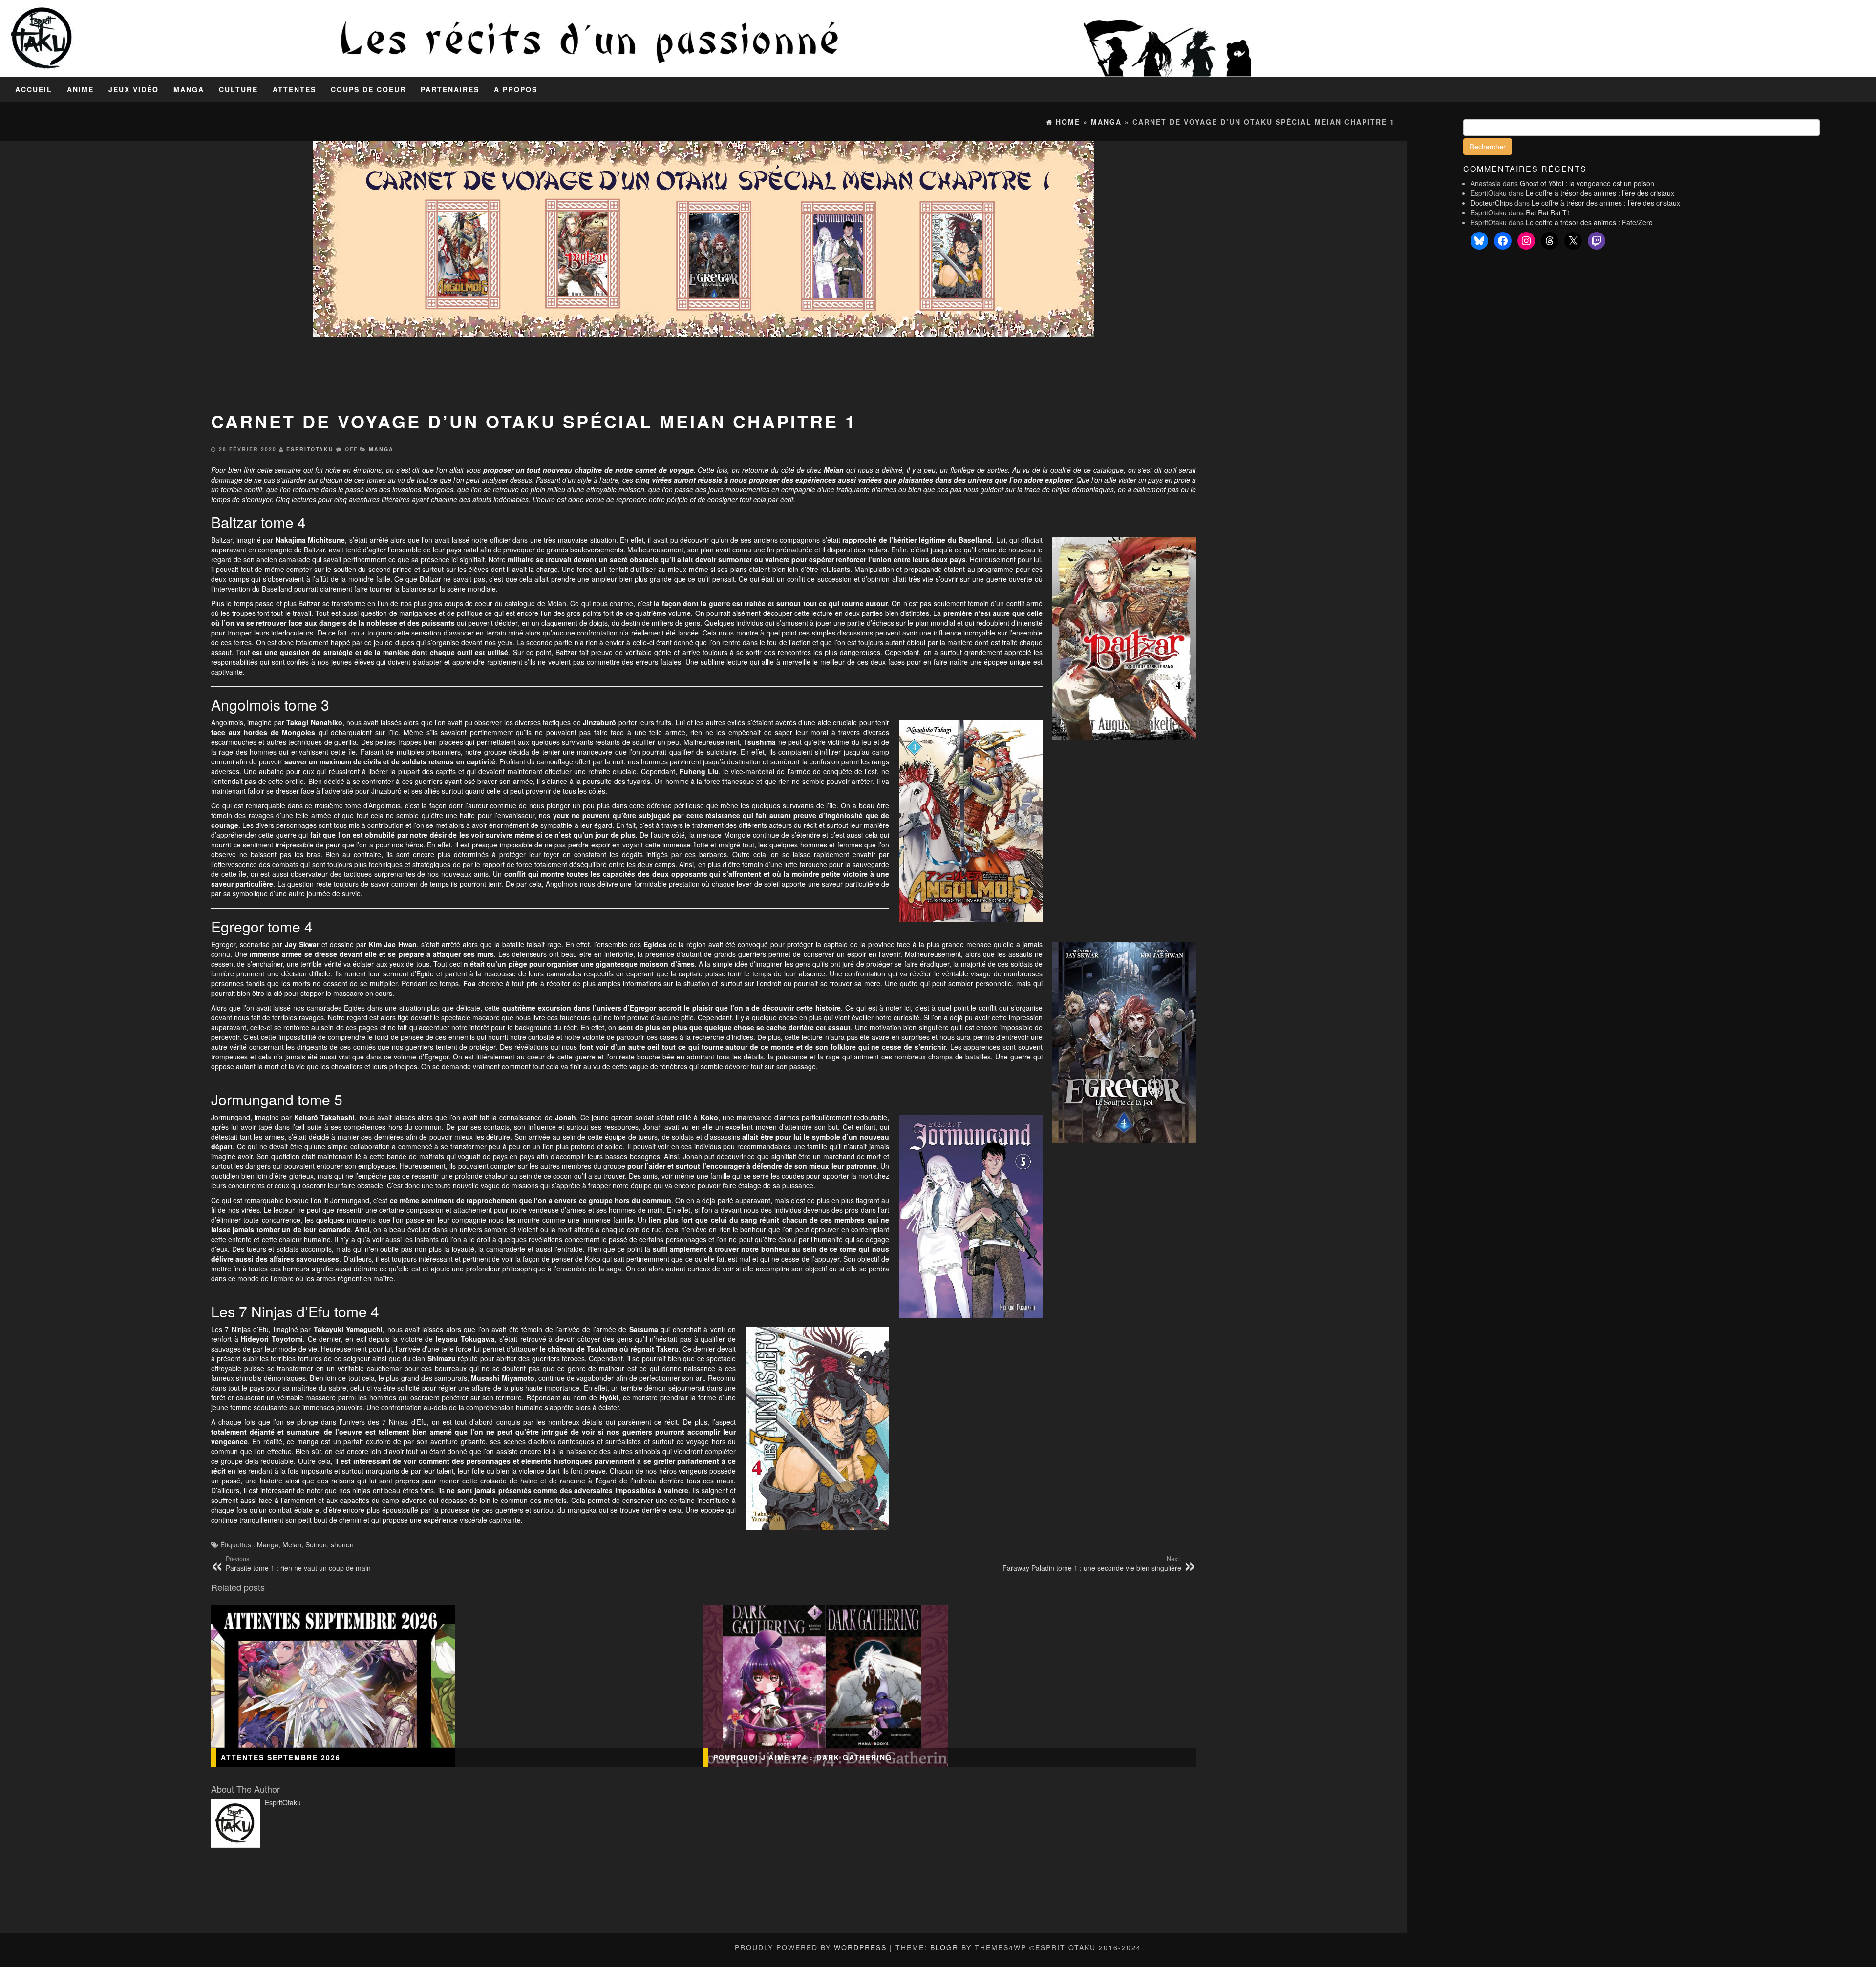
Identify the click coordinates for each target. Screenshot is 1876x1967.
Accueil (34, 89)
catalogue (1109, 470)
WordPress (860, 1947)
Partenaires (450, 89)
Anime (80, 89)
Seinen (316, 1544)
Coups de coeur (368, 89)
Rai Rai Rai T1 (1548, 212)
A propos (516, 89)
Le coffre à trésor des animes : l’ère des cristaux (1600, 193)
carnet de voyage (664, 470)
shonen (342, 1544)
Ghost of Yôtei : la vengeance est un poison (1587, 183)
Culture (238, 89)
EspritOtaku (310, 449)
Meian (292, 1544)
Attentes (294, 89)
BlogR (944, 1947)
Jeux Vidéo (134, 89)
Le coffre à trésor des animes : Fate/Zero (1589, 222)
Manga (189, 89)
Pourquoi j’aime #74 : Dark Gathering (803, 1757)
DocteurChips (1492, 203)
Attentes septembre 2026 (281, 1757)
